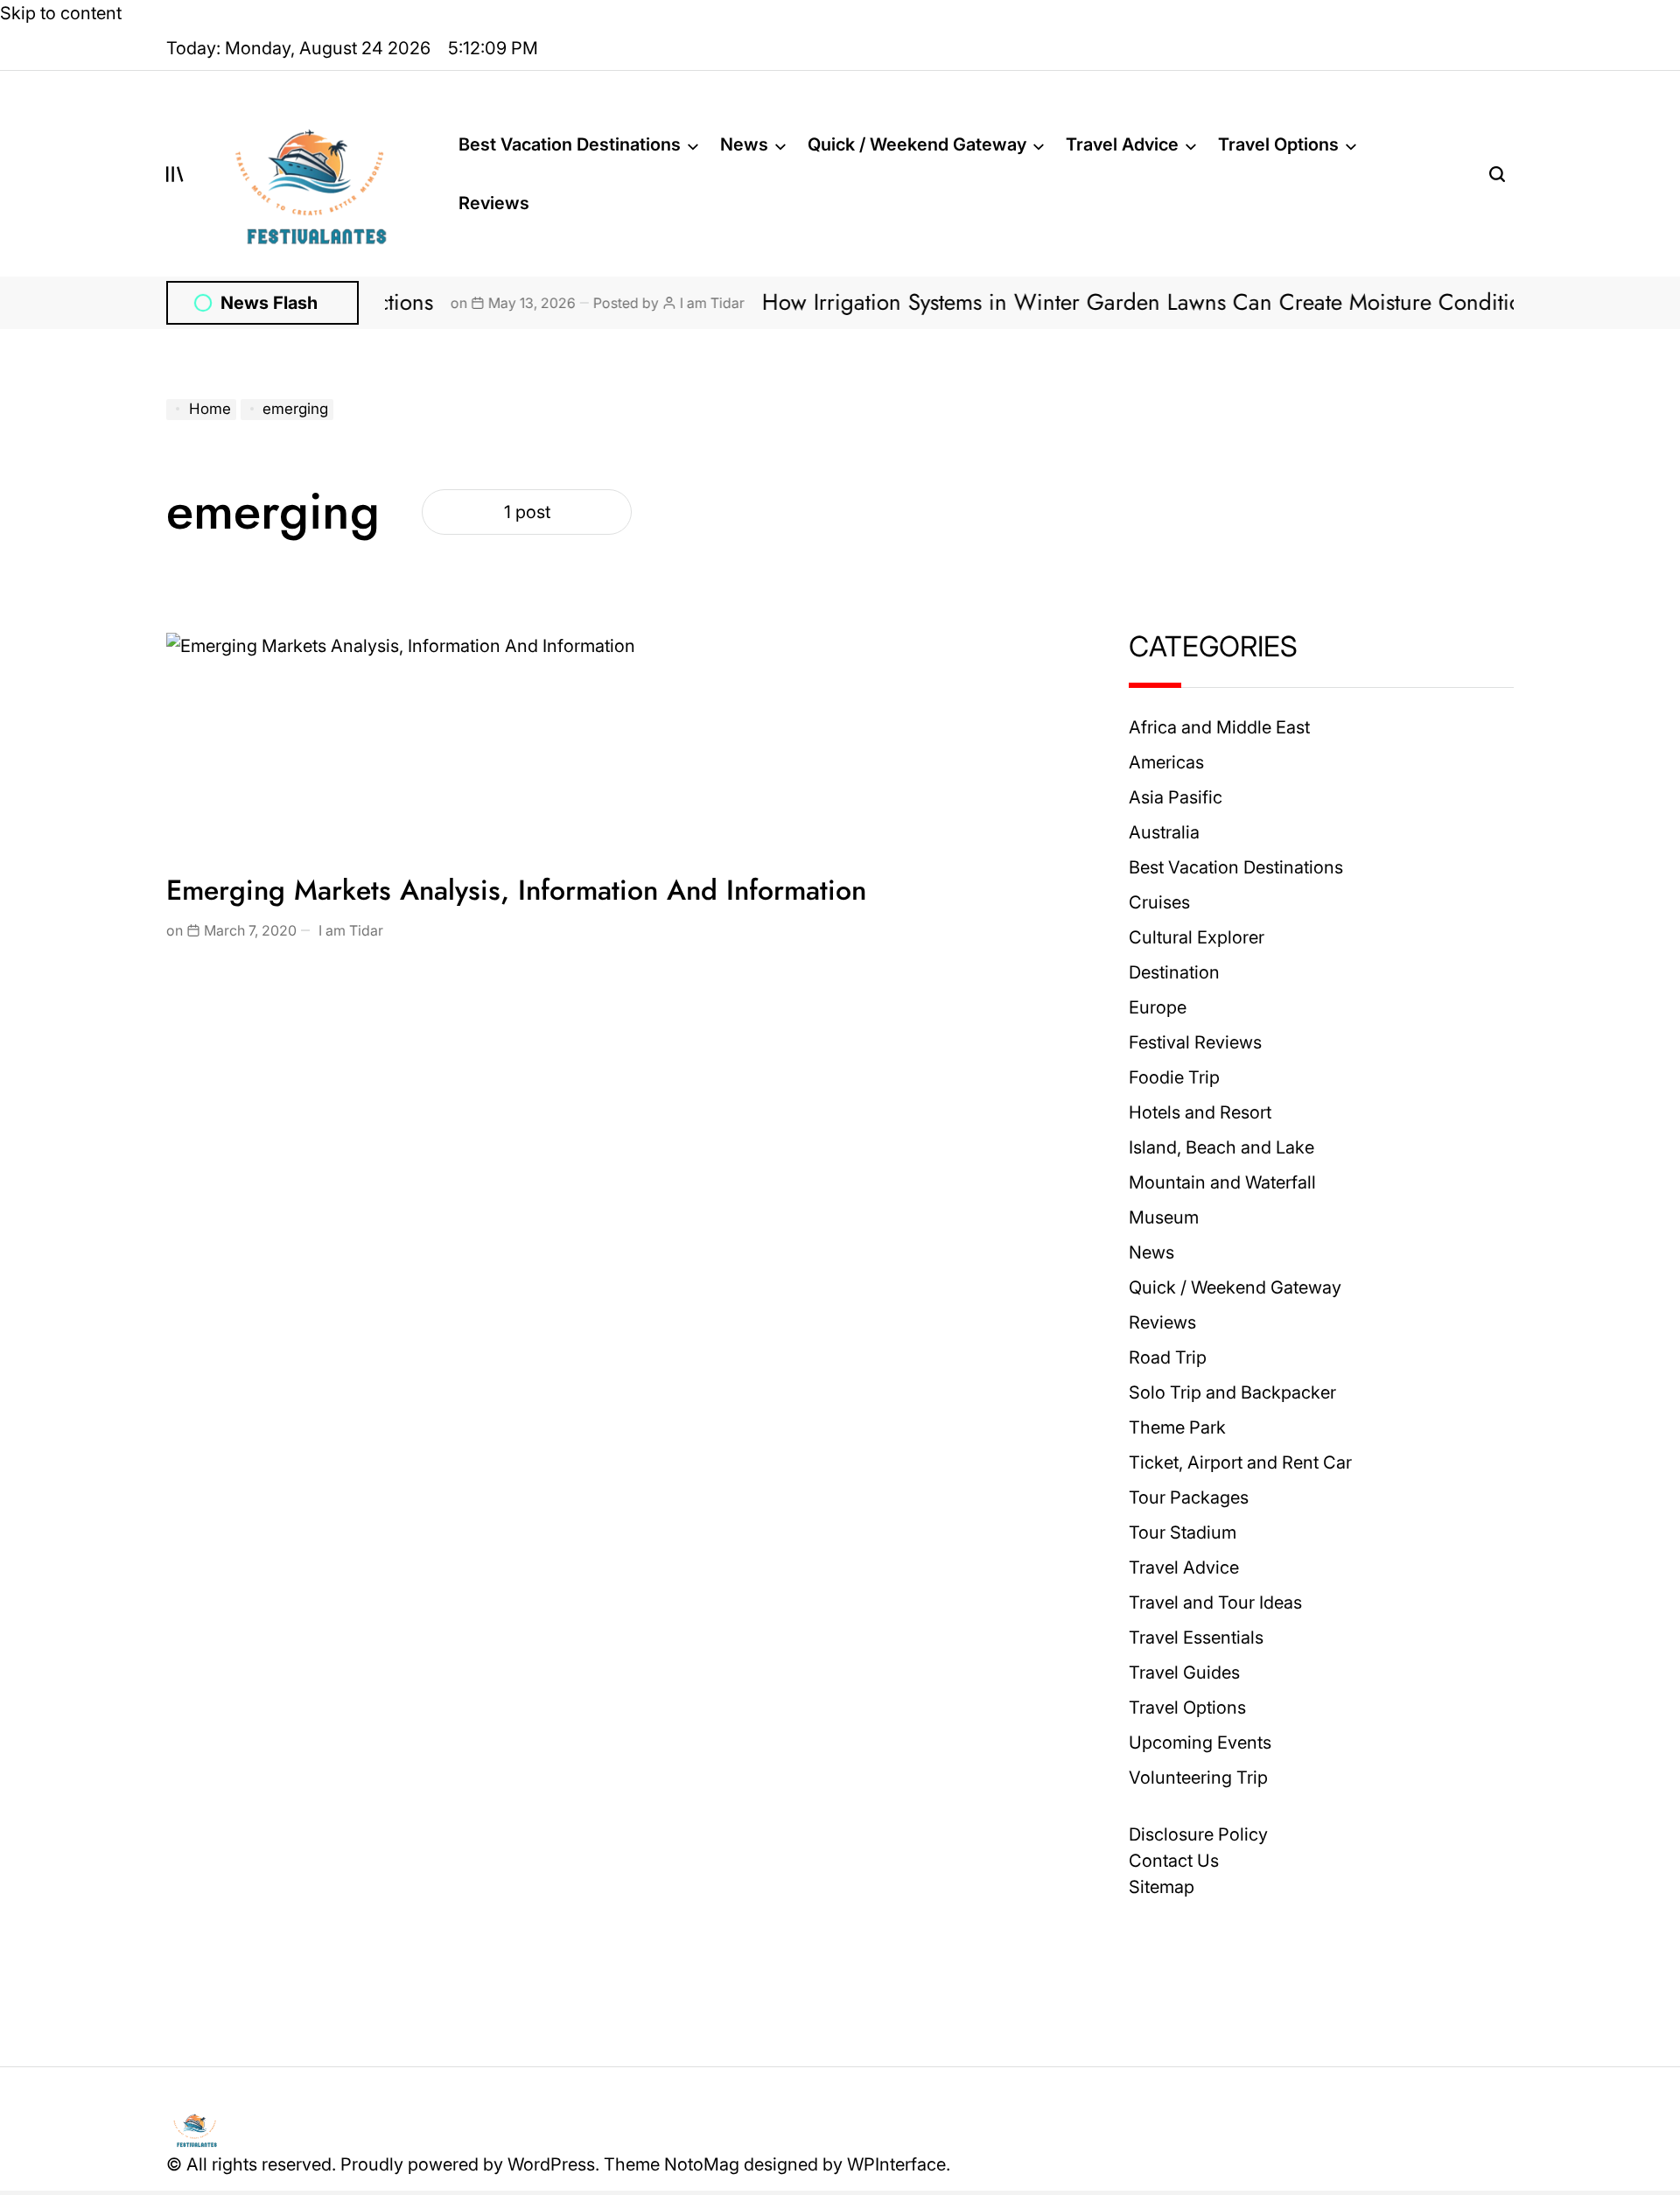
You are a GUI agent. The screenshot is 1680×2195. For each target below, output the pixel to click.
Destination (1174, 972)
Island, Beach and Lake (1221, 1147)
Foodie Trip (1174, 1077)
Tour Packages (1189, 1497)
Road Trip (1168, 1357)
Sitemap (1162, 1887)
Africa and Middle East (1219, 727)
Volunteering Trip (1198, 1778)
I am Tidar (640, 303)
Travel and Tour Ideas (1215, 1602)
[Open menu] (175, 174)
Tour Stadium (1183, 1532)
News (744, 144)
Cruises (1159, 902)
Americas (1166, 762)
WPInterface (896, 2164)
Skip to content (61, 13)
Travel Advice (1122, 144)
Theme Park (1177, 1427)
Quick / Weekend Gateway (917, 144)
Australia (1164, 832)
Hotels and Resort (1200, 1112)
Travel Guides (1184, 1673)
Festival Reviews (1195, 1042)
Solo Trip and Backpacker (1232, 1392)
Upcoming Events (1200, 1743)
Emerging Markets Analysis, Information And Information (516, 890)
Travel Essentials (1196, 1637)
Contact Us (1174, 1861)
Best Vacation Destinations (570, 144)
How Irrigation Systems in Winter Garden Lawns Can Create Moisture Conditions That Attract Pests (1164, 302)
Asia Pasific (1176, 797)
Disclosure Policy (1198, 1834)
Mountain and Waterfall (1222, 1182)
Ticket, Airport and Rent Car (1240, 1462)
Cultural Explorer (1197, 937)
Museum (1164, 1217)
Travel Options (1278, 144)
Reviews (494, 203)
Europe (1158, 1007)
